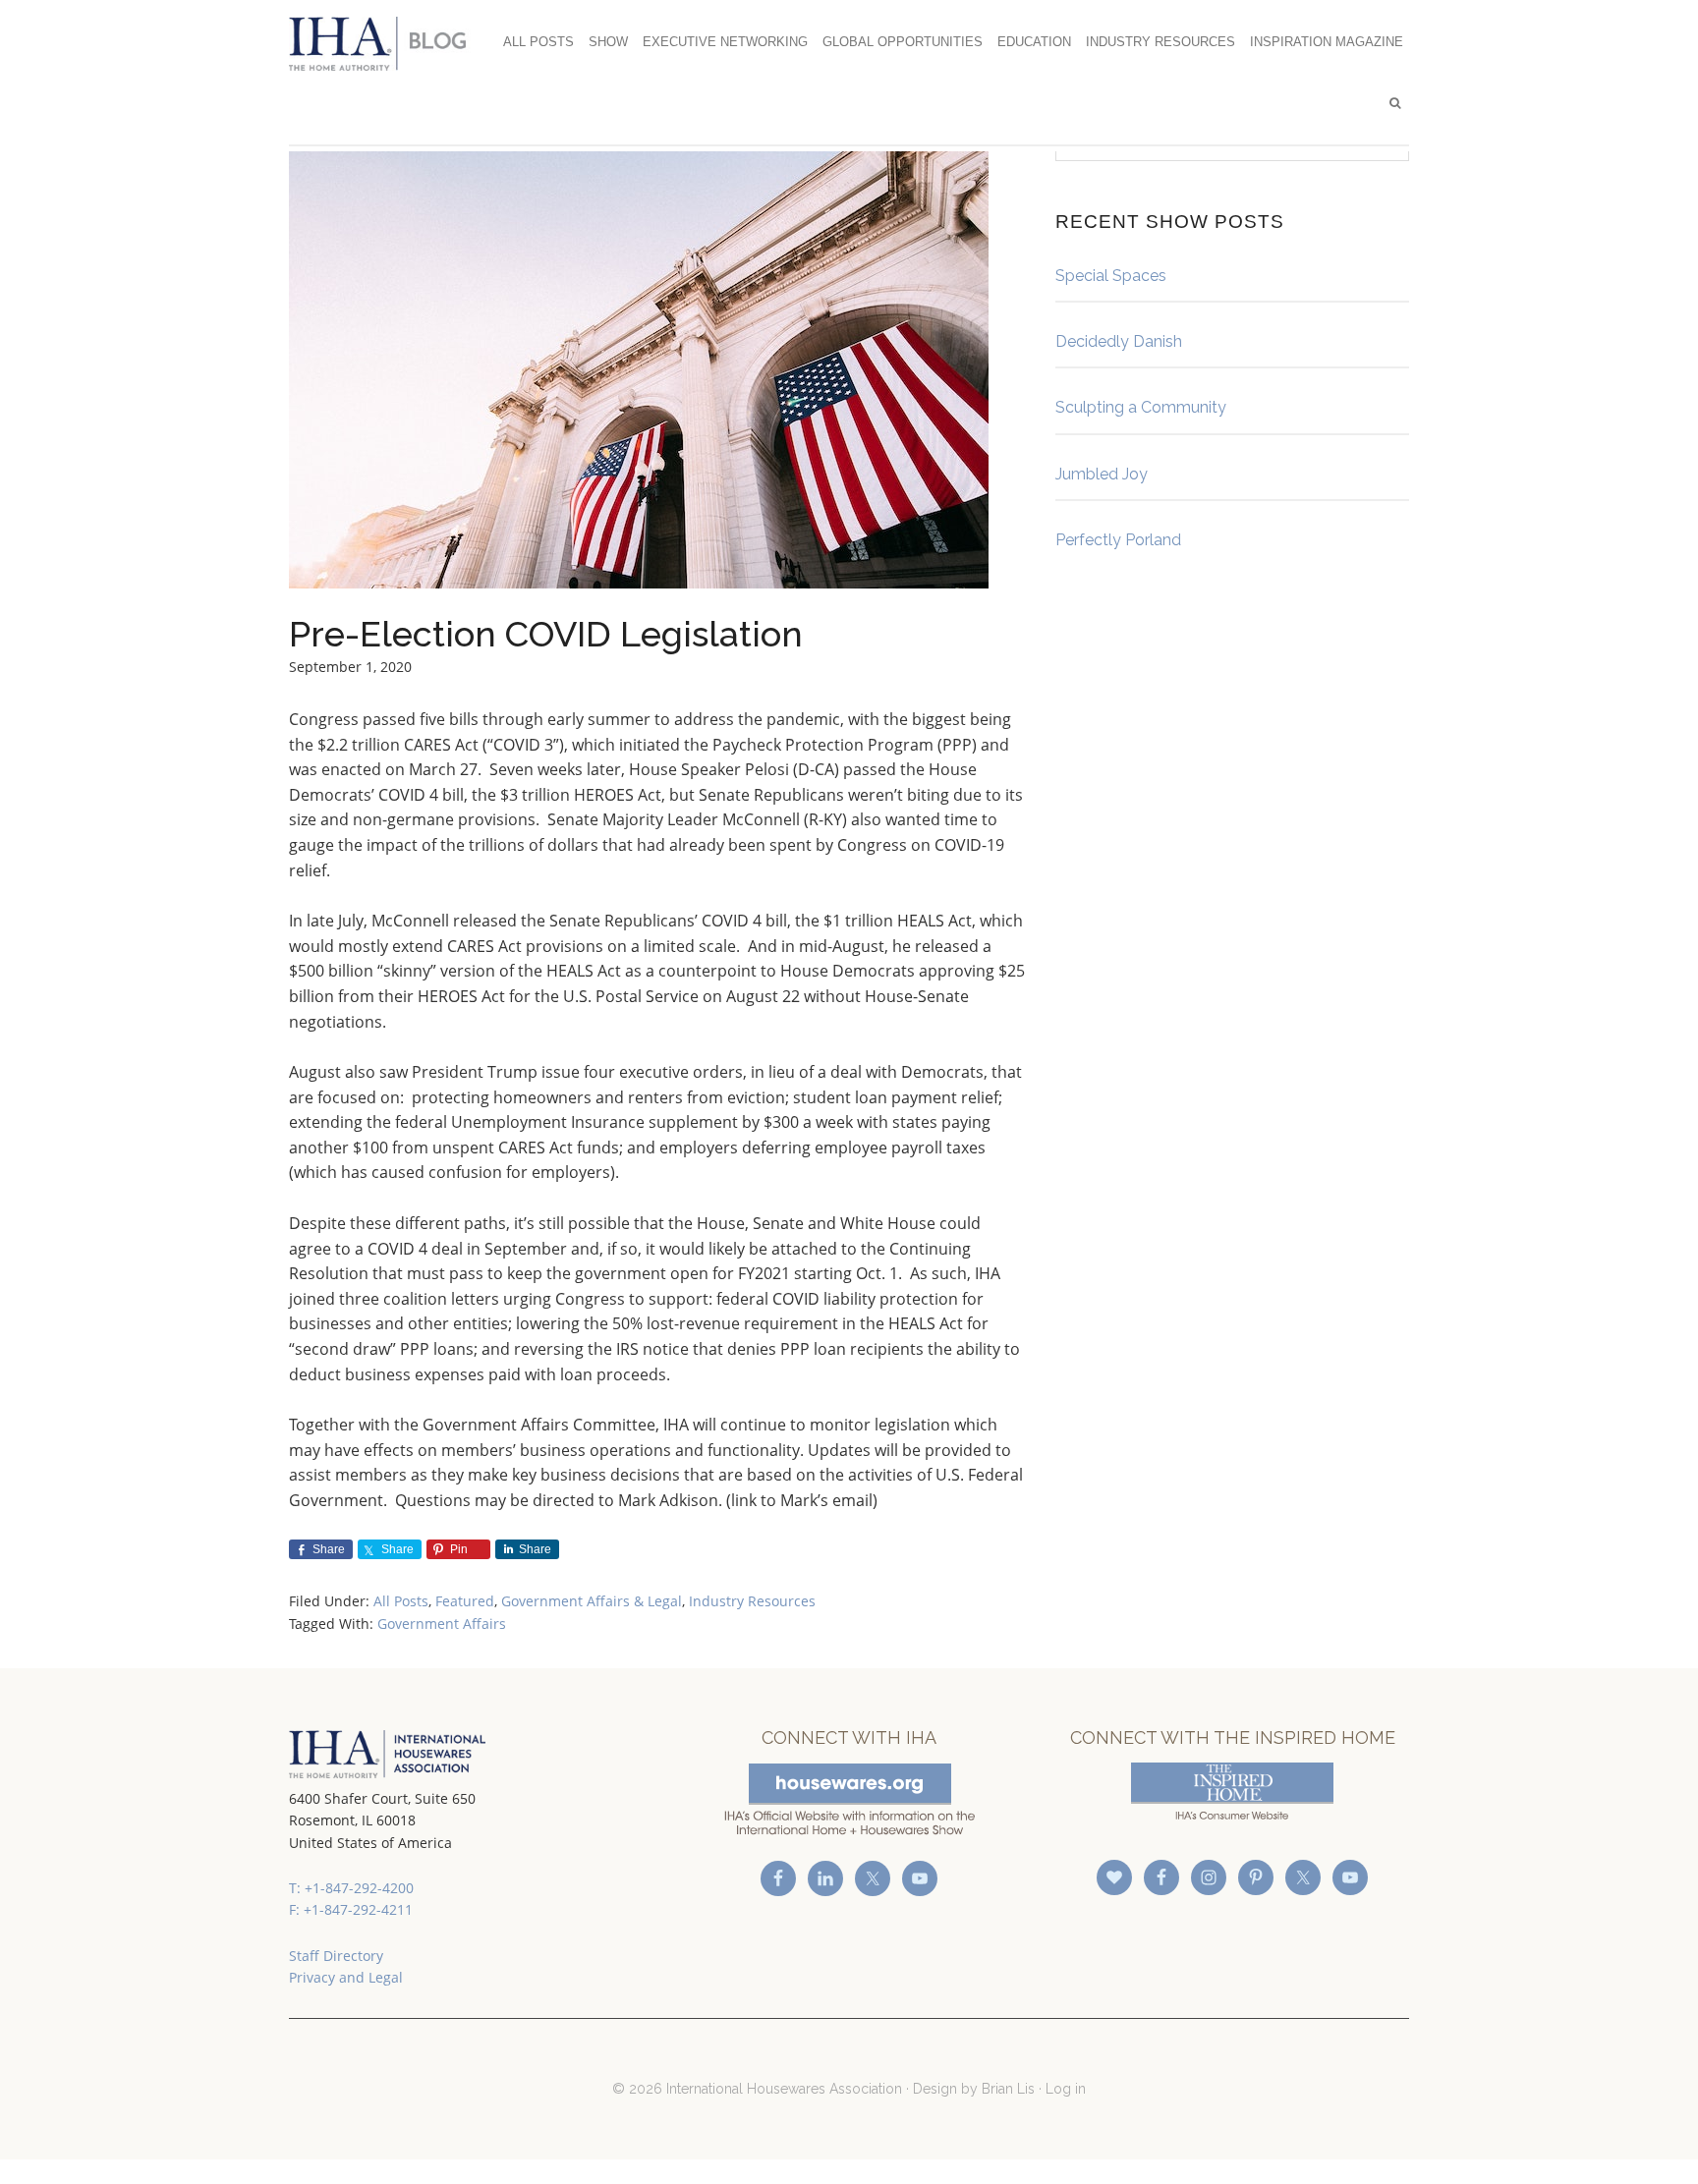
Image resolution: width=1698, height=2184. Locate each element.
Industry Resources (752, 1601)
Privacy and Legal (346, 1977)
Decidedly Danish (1119, 341)
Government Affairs (442, 1624)
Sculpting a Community (1141, 407)
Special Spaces (1111, 276)
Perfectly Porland (1118, 540)
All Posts (401, 1601)
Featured (465, 1601)
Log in (1066, 2089)
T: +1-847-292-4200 (351, 1888)
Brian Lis (1008, 2089)
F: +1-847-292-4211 (351, 1909)
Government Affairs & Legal (592, 1601)
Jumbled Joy (1102, 474)
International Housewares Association (387, 43)
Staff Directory (336, 1956)
